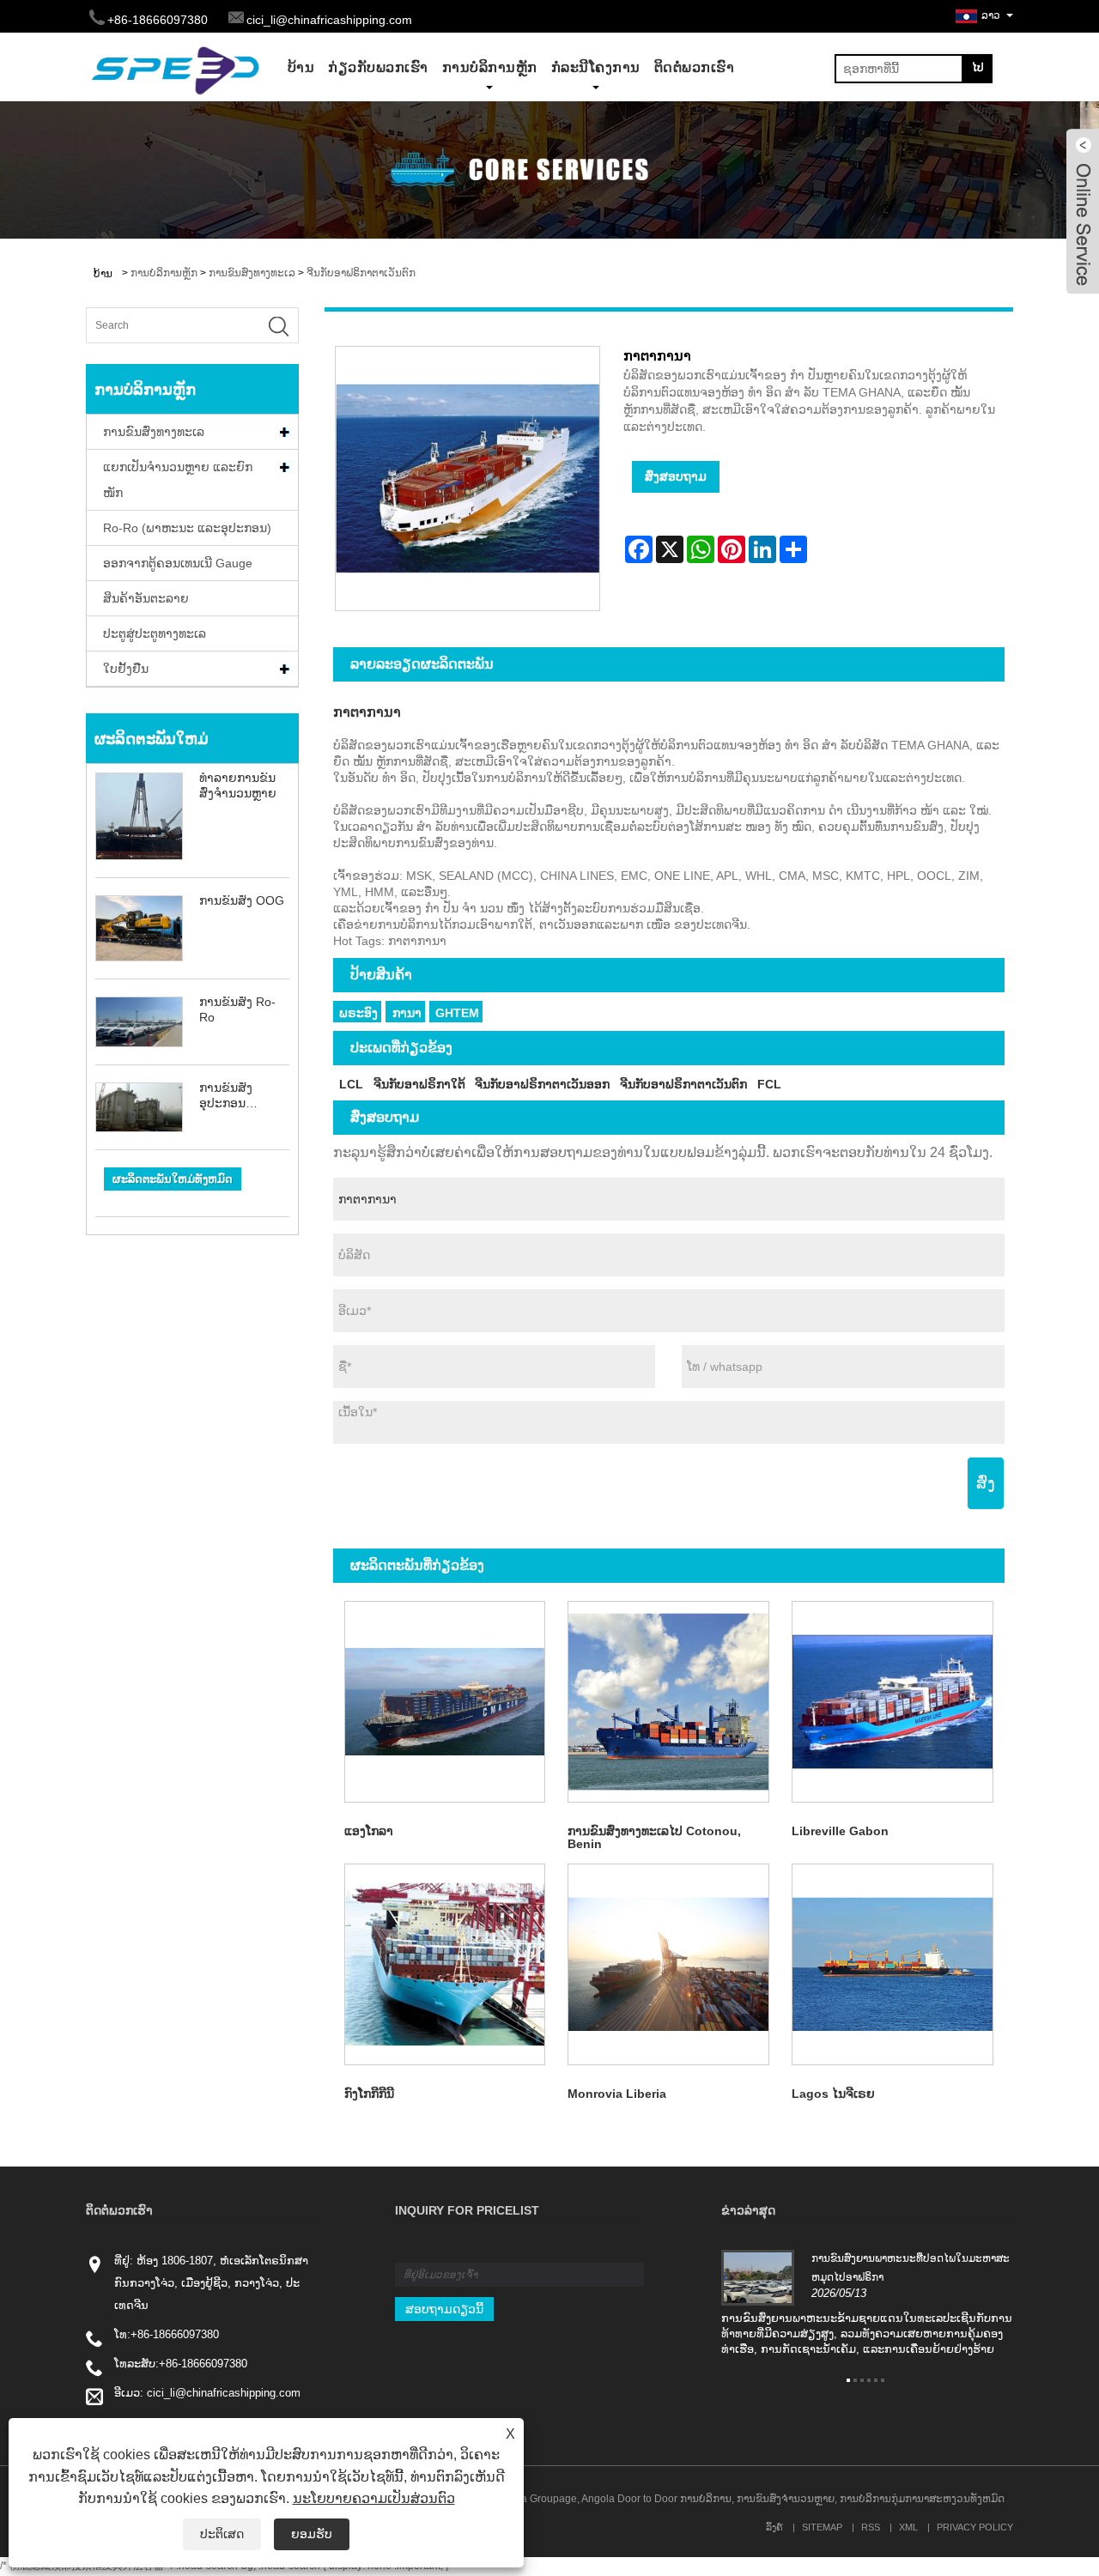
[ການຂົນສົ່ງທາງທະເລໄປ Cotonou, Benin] (668, 1702)
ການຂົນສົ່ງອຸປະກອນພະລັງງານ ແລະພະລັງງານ (238, 1096)
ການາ (407, 1013)
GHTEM (457, 1013)
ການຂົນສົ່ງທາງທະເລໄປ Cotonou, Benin (654, 1837)
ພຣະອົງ (358, 1013)
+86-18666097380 (175, 2334)
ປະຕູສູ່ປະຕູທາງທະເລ (155, 633)
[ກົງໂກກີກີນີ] (445, 1964)
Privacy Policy (975, 2527)
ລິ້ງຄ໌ (774, 2527)
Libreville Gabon (840, 1831)
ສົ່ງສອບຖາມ (676, 476)
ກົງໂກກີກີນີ (369, 2094)
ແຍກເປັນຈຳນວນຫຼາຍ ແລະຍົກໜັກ (178, 480)
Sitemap (822, 2527)
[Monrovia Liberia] (668, 1964)
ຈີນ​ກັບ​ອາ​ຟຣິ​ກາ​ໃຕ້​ (419, 1084)
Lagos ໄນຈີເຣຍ (833, 2094)
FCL (769, 1084)
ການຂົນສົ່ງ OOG (242, 900)
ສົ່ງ (986, 1483)
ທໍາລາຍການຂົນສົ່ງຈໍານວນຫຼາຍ (238, 785)
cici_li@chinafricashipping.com (329, 20)
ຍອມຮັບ (312, 2534)
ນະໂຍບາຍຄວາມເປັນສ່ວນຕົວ (374, 2498)
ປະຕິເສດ (222, 2534)
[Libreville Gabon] (893, 1702)
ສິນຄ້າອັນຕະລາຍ (146, 598)
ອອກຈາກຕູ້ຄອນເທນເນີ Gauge (178, 563)
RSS (871, 2527)
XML (908, 2527)
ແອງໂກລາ (369, 1831)
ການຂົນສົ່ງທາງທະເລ (252, 273)
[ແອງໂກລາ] (445, 1702)
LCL (351, 1084)
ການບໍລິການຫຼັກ (490, 67)
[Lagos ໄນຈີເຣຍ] (893, 1964)
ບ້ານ (301, 67)
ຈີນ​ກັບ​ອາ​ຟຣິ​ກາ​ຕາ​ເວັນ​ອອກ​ (542, 1084)
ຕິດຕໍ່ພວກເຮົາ (695, 67)
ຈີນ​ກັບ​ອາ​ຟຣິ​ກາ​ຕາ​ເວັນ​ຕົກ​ (361, 273)
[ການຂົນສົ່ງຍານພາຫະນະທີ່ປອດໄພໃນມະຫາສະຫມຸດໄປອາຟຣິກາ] (758, 2277)
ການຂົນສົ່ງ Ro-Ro (237, 1009)
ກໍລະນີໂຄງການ (596, 67)
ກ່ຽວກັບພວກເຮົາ (378, 67)
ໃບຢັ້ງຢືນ (126, 669)
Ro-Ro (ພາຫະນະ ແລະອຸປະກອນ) (187, 528)
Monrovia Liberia (617, 2094)
